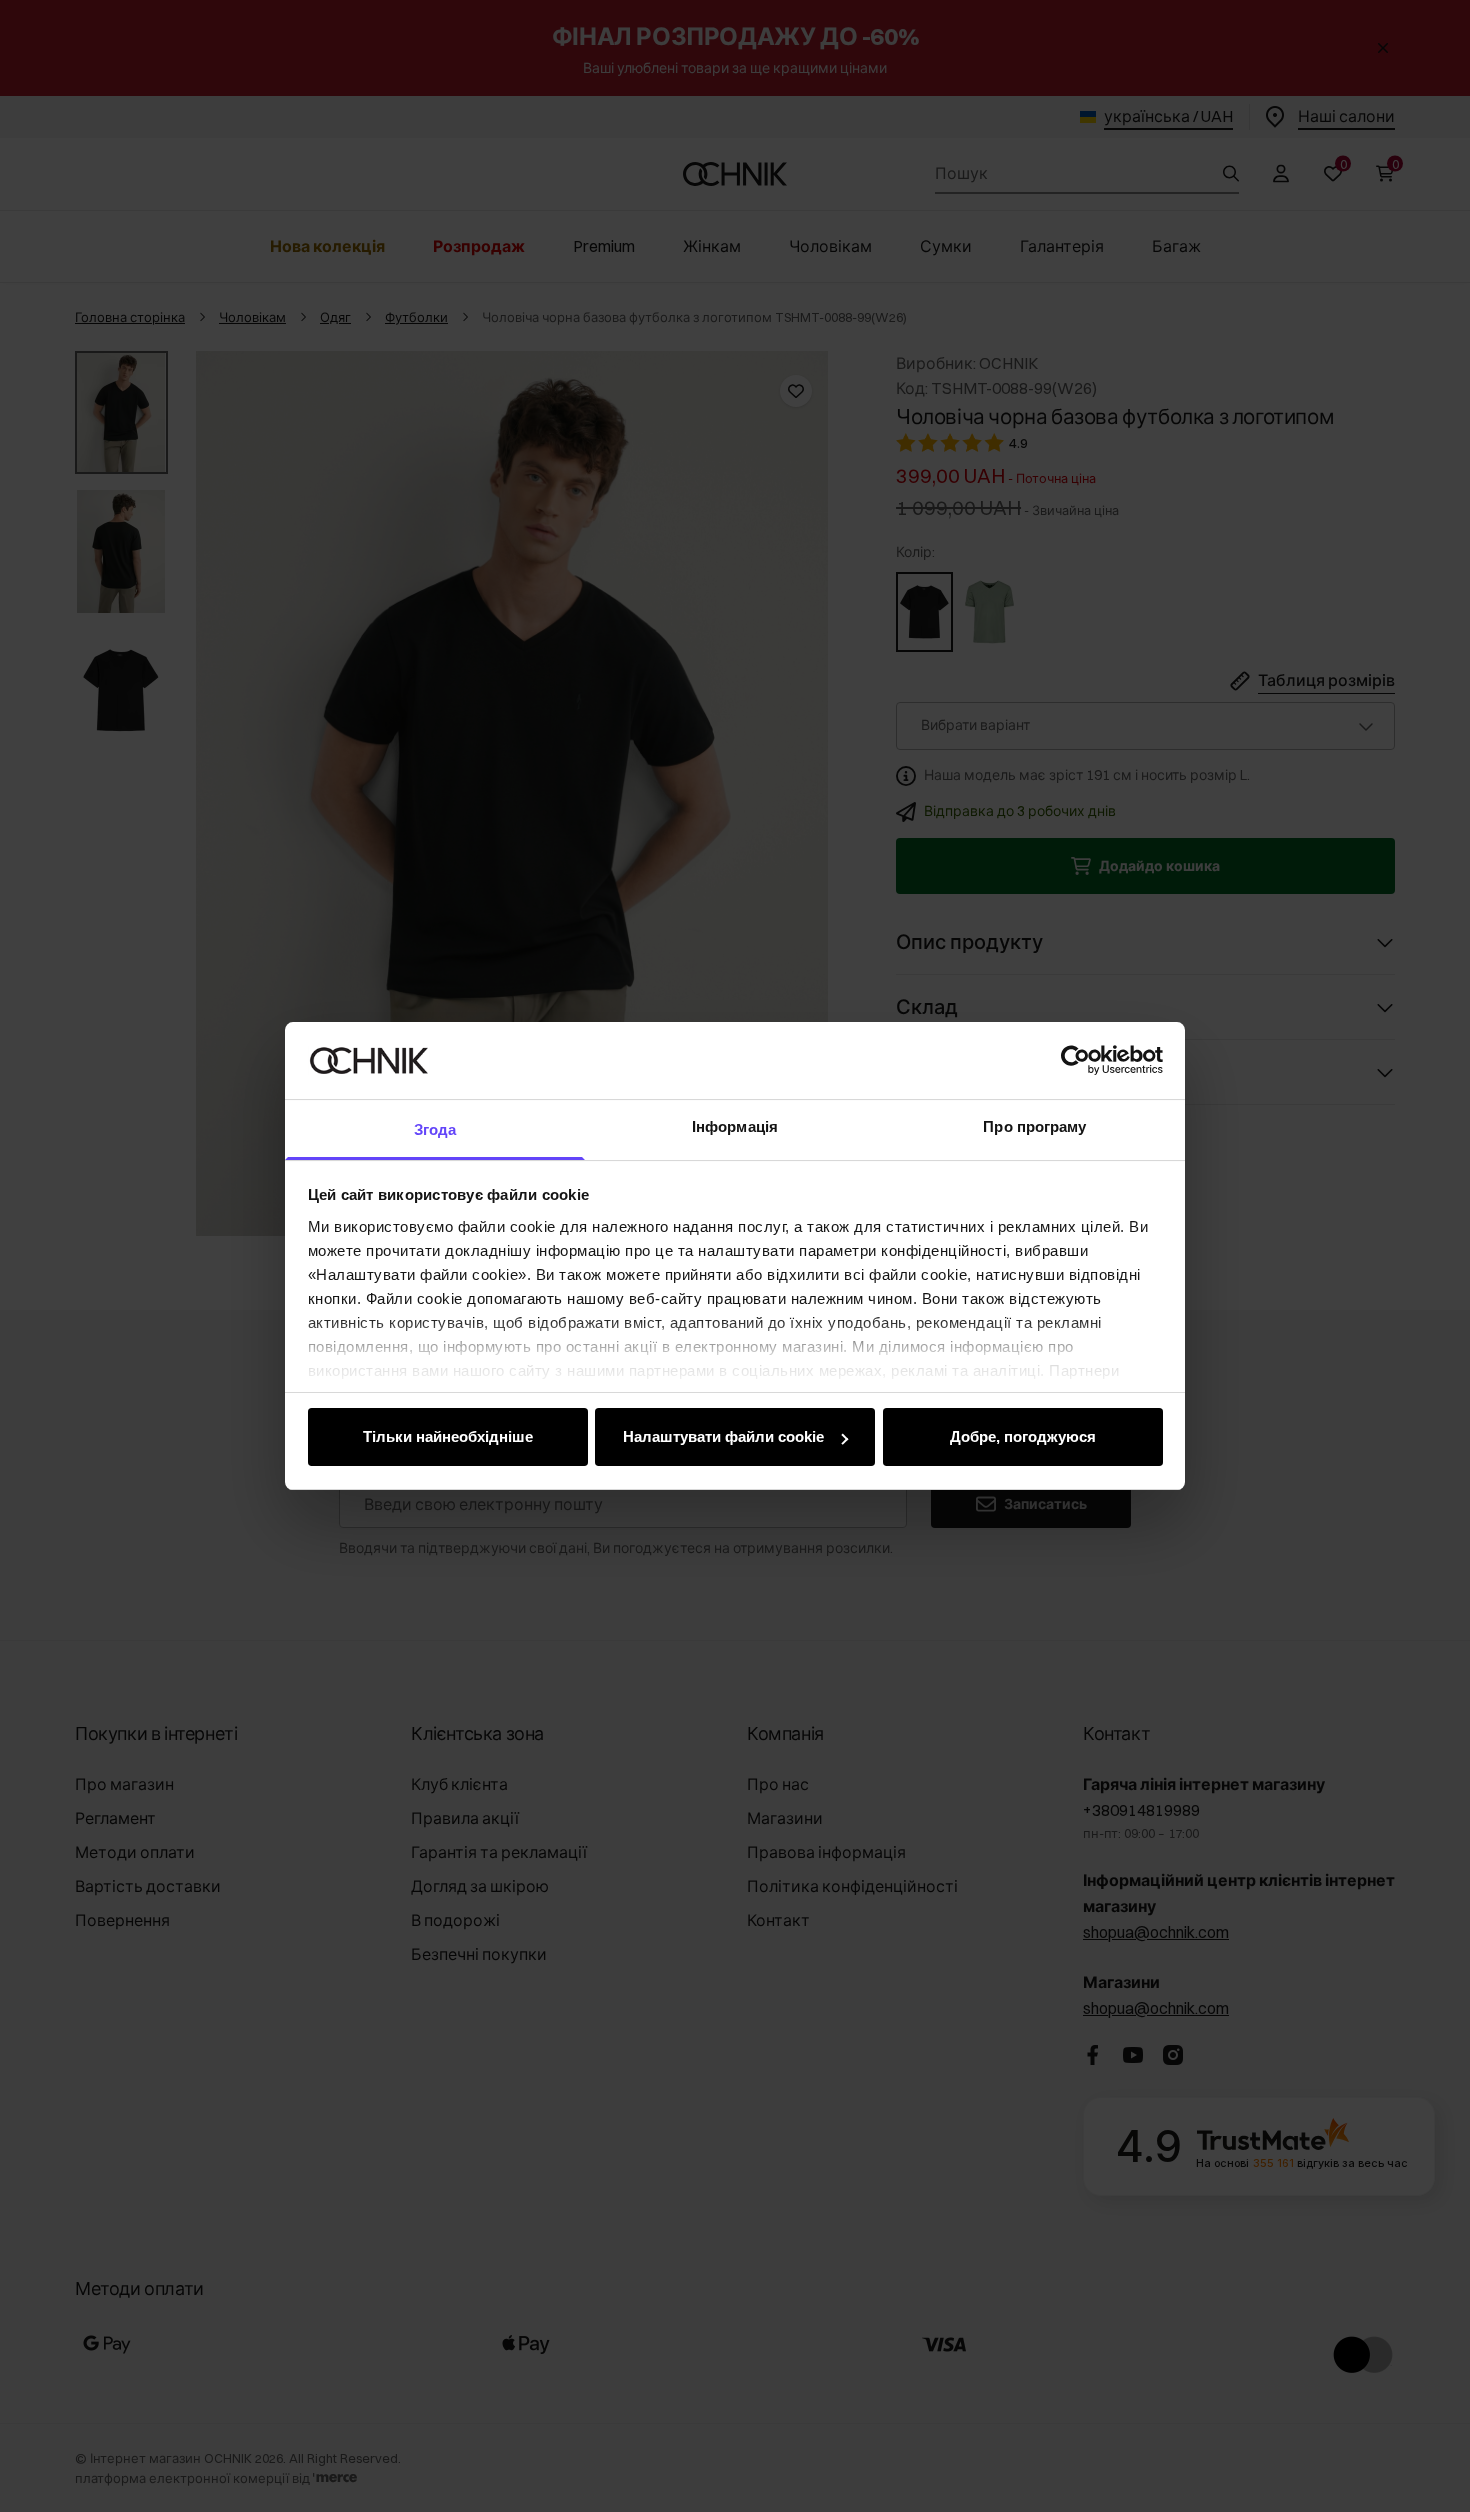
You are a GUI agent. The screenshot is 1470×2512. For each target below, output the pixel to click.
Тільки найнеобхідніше (448, 1436)
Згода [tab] (435, 1129)
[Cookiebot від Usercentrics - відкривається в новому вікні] (1075, 1060)
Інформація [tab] (735, 1126)
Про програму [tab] (1034, 1126)
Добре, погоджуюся (1023, 1436)
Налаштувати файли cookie (723, 1436)
